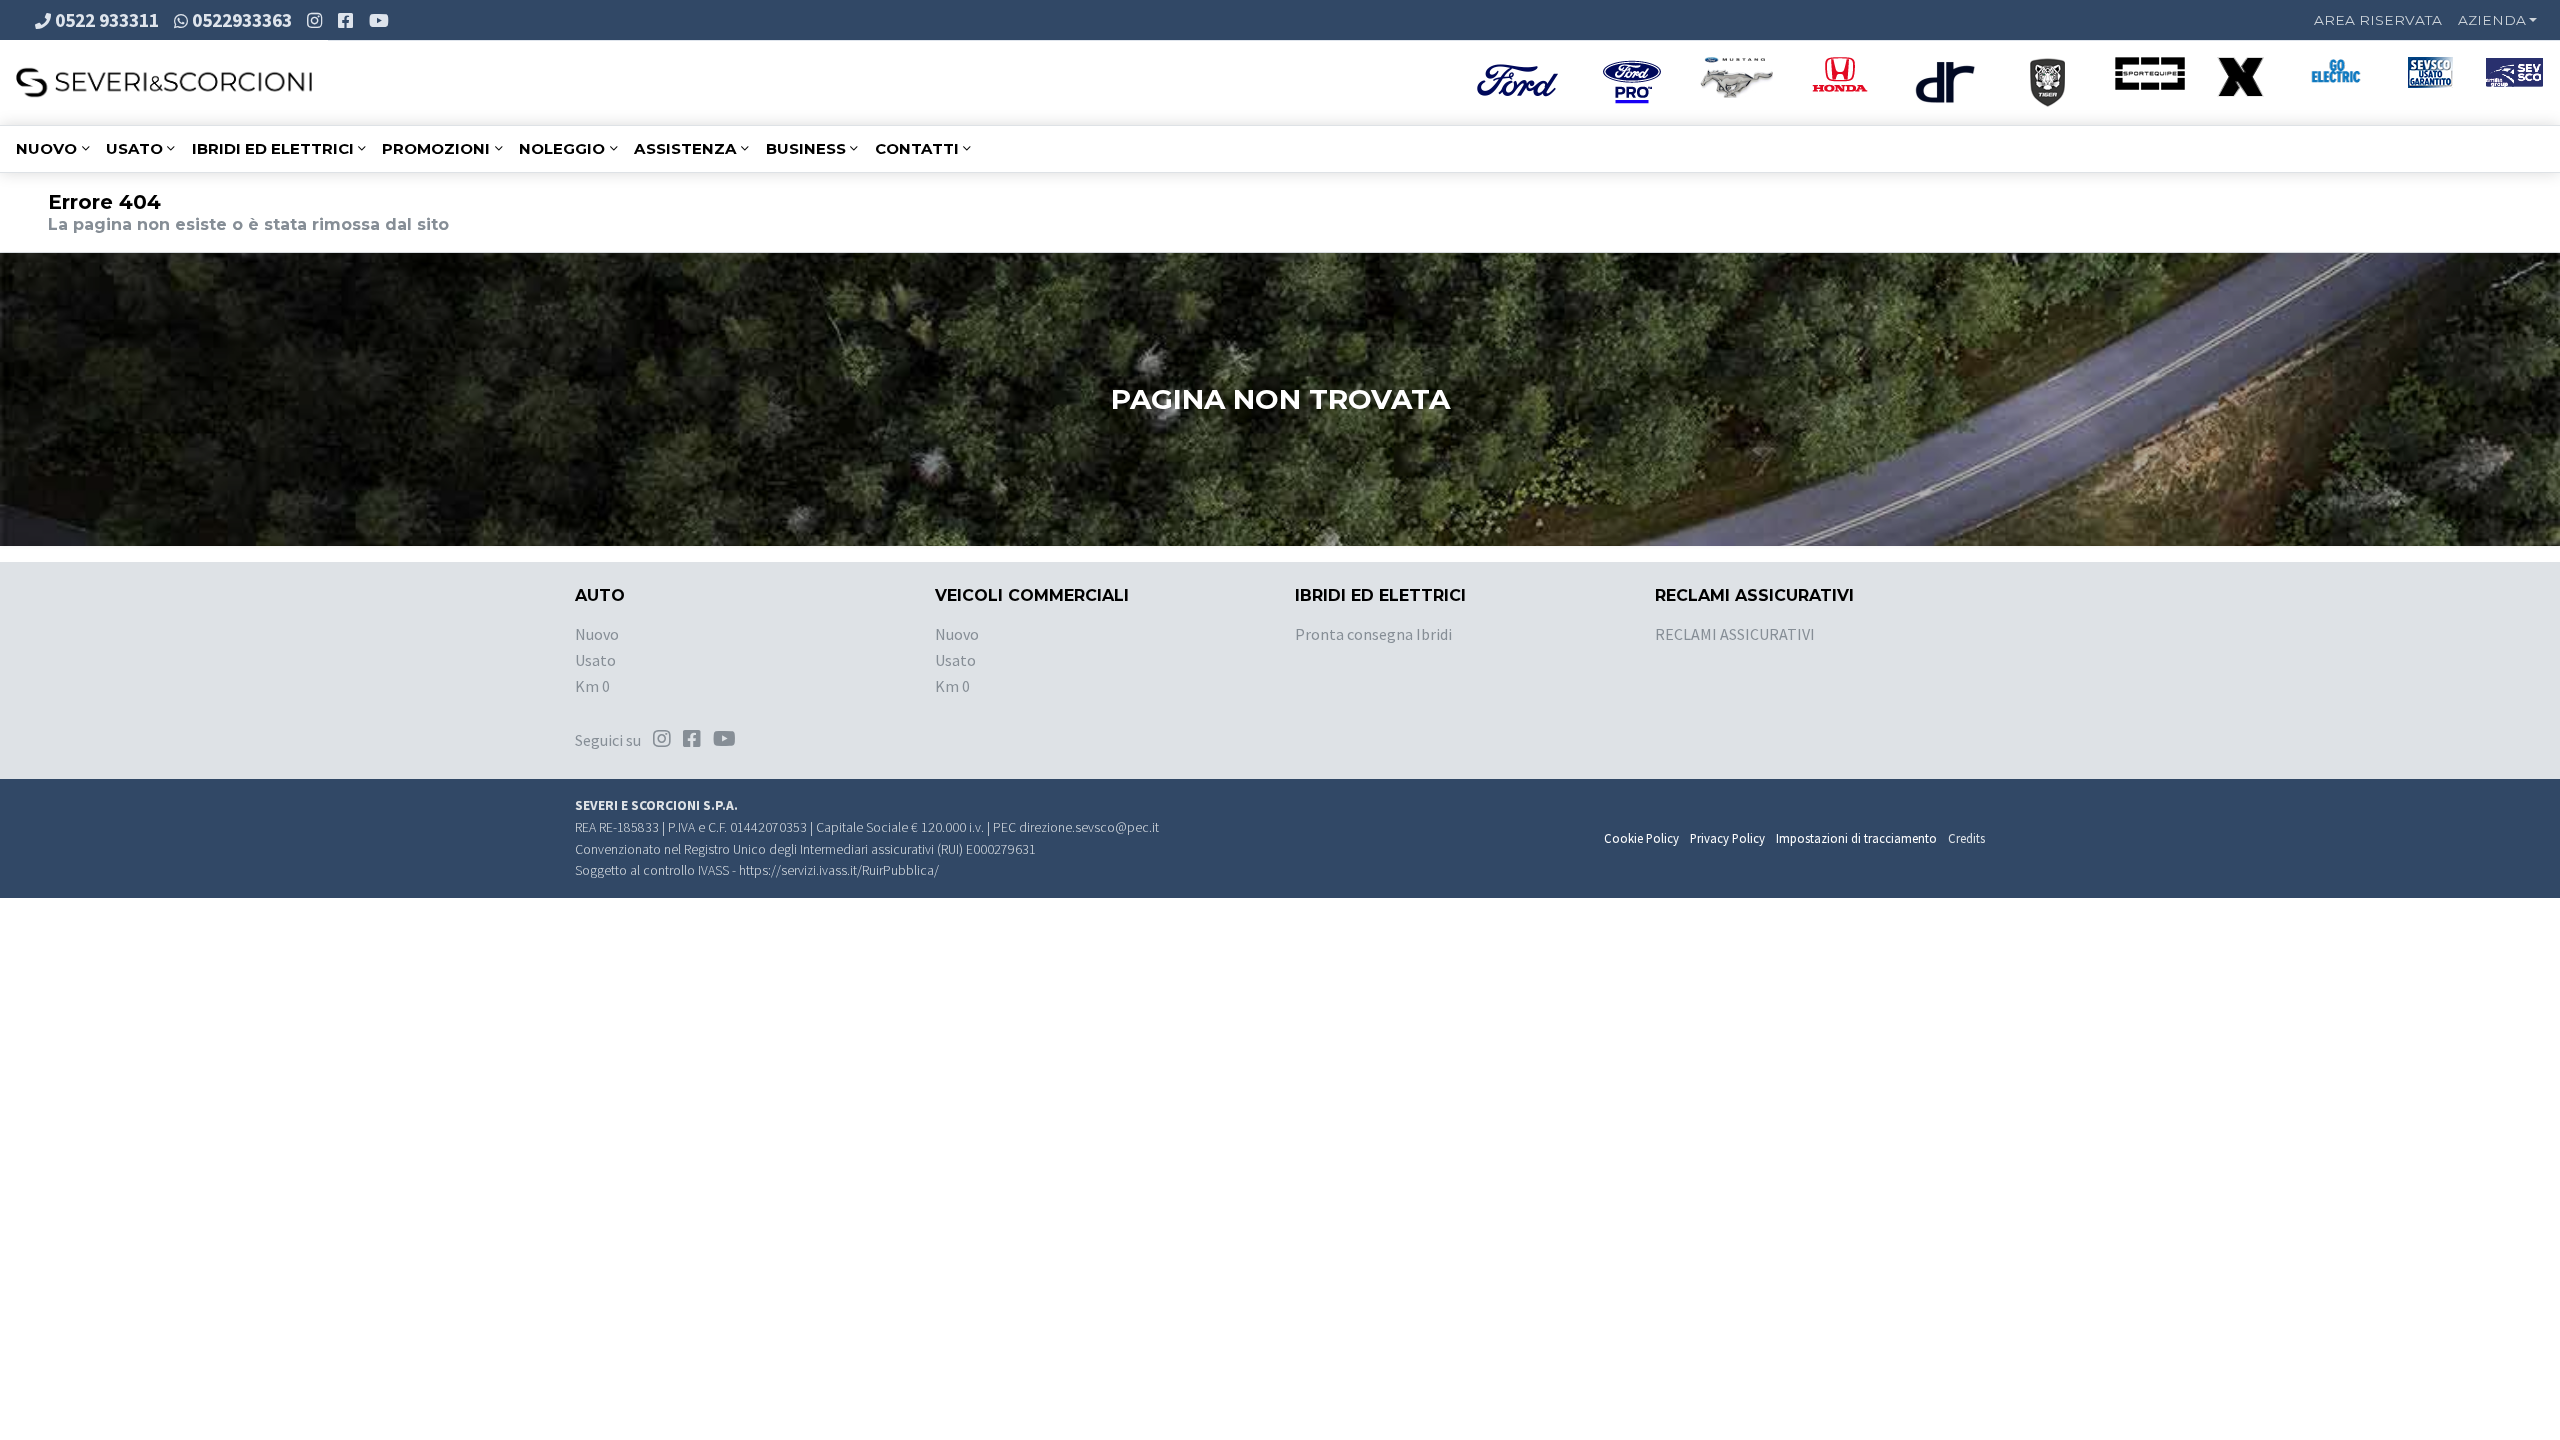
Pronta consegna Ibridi (1373, 634)
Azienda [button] (2492, 20)
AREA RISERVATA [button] (2378, 20)
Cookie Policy (1641, 838)
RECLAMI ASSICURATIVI (1735, 634)
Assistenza (685, 148)
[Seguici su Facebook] (347, 20)
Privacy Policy (1727, 838)
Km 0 (592, 686)
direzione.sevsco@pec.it (1089, 827)
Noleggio (562, 148)
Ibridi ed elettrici (273, 148)
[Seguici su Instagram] (316, 20)
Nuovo (46, 148)
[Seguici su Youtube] (381, 20)
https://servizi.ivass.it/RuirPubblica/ (839, 870)
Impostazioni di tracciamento (1856, 838)
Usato (134, 148)
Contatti (917, 148)
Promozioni (436, 148)
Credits (1966, 838)
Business (806, 148)
